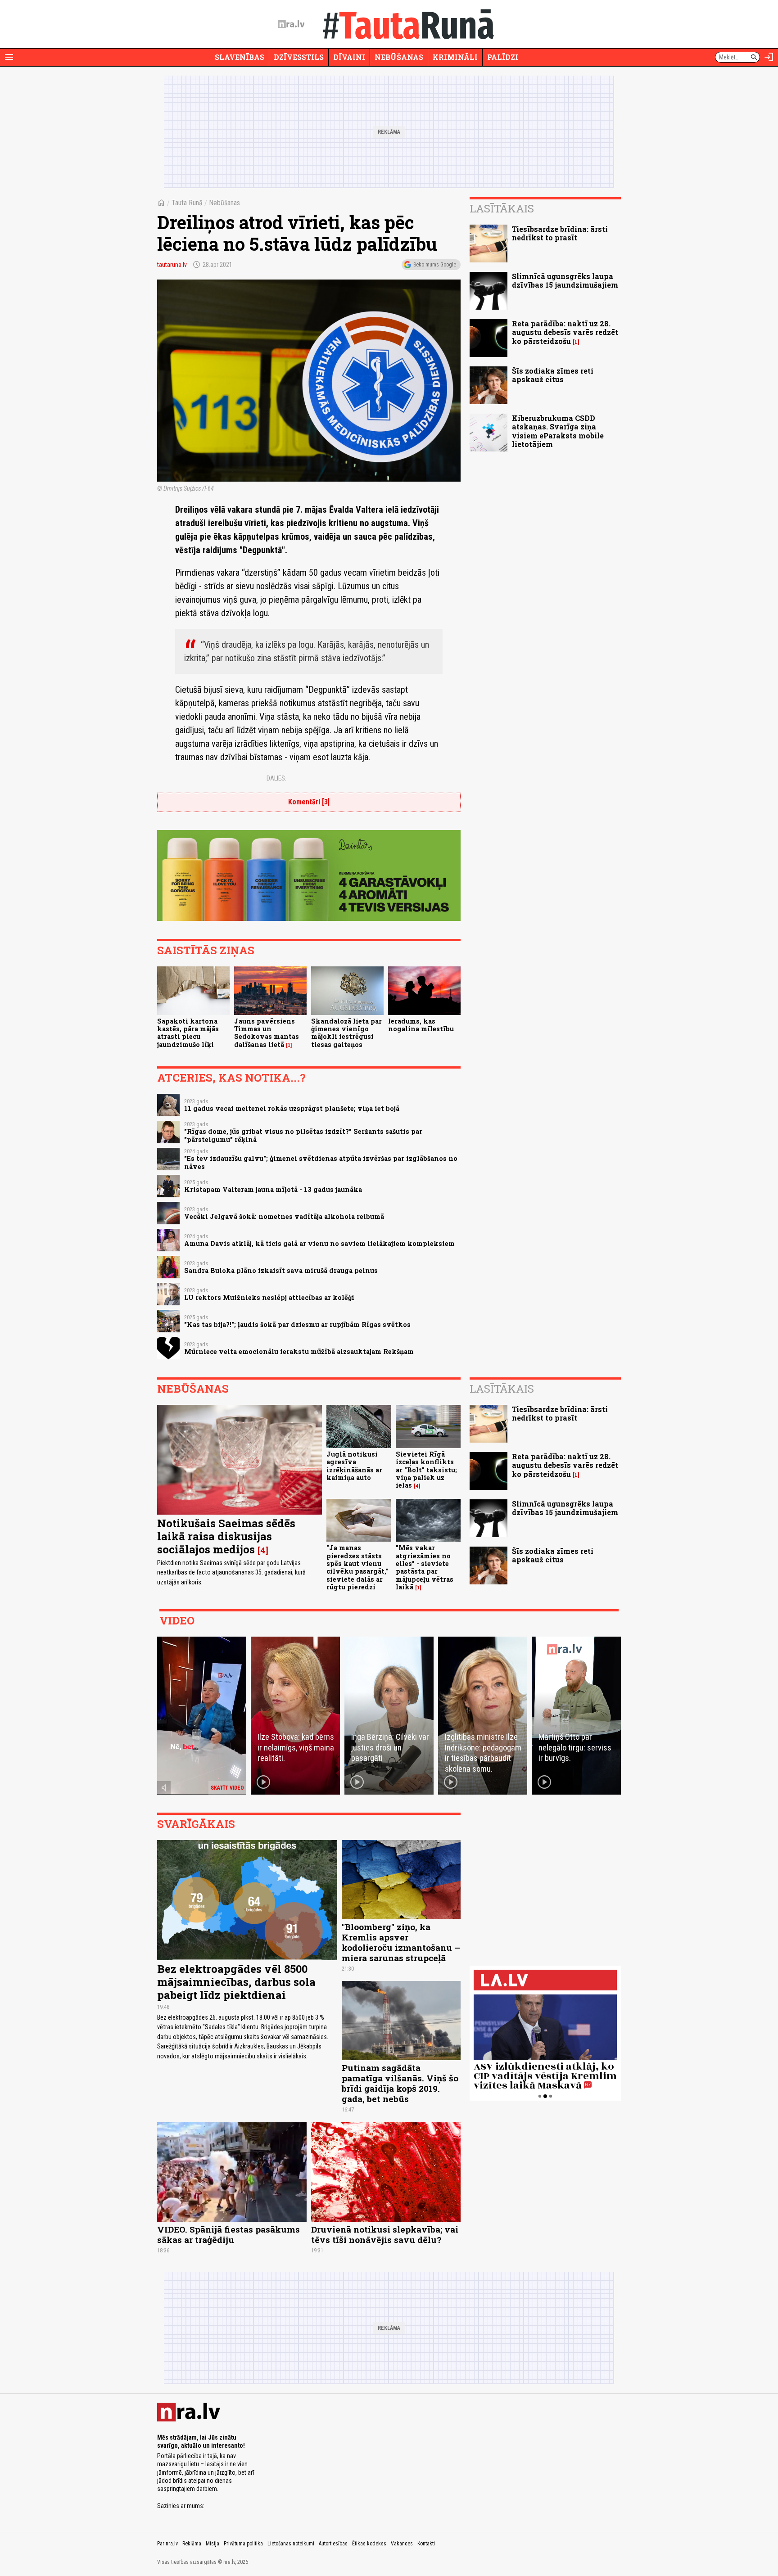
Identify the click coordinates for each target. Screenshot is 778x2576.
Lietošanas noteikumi (291, 2544)
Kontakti (426, 2544)
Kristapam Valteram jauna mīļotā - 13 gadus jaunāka (273, 1189)
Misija (213, 2544)
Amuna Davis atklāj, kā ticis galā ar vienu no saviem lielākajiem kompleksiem (319, 1243)
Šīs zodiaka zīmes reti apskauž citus (553, 375)
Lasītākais (502, 208)
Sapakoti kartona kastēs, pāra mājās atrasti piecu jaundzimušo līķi (188, 1033)
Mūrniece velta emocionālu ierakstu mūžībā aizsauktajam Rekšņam (299, 1351)
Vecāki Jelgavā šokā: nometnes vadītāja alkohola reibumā (284, 1216)
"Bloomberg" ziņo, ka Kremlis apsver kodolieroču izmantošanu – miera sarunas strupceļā (401, 1942)
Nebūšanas (399, 57)
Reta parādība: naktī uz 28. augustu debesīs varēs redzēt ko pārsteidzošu (565, 332)
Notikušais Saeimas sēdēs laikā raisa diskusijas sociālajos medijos (226, 1536)
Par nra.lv (167, 2544)
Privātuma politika (243, 2544)
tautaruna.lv (172, 265)
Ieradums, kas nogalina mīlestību (421, 1025)
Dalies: (276, 778)
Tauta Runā (187, 203)
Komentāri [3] (309, 802)
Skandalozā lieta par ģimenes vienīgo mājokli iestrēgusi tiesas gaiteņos (346, 1033)
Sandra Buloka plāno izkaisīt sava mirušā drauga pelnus (281, 1270)
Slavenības (240, 57)
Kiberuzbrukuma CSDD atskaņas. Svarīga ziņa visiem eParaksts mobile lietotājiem (558, 431)
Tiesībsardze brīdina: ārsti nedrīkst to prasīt (560, 233)
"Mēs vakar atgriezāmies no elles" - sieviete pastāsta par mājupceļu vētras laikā (425, 1567)
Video (177, 1620)
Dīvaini (349, 57)
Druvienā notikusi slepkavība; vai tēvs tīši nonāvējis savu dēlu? (385, 2234)
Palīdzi (503, 57)
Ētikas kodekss (369, 2544)
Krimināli (455, 57)
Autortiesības (333, 2544)
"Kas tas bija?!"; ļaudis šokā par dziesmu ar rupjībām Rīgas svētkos (297, 1324)
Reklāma (192, 2544)
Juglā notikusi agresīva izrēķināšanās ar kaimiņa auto (354, 1466)
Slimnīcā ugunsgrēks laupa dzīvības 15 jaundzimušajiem (565, 280)
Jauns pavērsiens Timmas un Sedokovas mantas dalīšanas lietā (267, 1033)
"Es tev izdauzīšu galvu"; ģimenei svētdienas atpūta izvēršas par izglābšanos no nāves (321, 1162)
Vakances (402, 2544)
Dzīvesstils (299, 57)
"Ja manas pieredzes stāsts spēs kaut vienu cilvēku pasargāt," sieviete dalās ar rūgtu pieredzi (357, 1567)
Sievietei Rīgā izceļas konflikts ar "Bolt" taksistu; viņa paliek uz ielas (426, 1470)
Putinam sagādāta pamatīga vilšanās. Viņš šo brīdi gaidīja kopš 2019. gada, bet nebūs (400, 2083)
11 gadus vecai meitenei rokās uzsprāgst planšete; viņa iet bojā (292, 1108)
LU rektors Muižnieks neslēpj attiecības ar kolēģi (269, 1297)
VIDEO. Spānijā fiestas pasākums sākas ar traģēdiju (228, 2234)
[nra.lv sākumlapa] (291, 24)
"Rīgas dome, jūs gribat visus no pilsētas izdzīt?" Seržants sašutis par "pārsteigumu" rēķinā (303, 1135)
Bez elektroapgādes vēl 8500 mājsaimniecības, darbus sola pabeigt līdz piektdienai (236, 1982)
